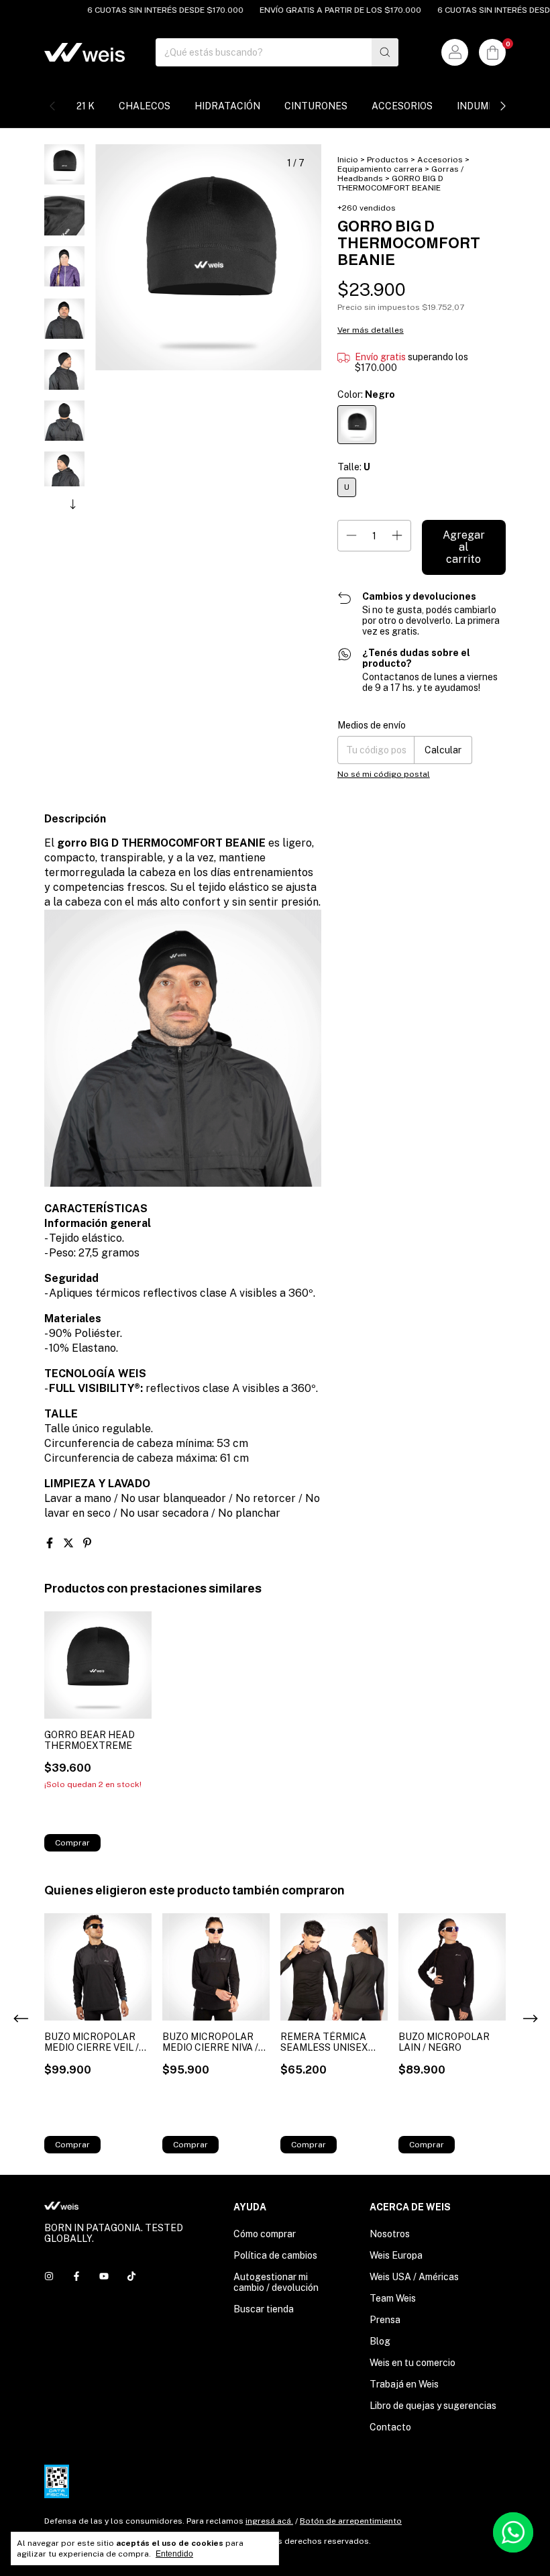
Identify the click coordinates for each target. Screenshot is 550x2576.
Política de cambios (275, 2255)
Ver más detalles (371, 330)
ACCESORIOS (402, 106)
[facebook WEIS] (76, 2276)
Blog (380, 2341)
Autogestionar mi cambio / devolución (276, 2282)
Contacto (390, 2427)
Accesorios (440, 160)
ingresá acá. (269, 2521)
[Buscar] (385, 52)
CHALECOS (145, 106)
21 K (86, 106)
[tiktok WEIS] (131, 2276)
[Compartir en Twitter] (70, 1543)
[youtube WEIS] (104, 2276)
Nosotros (390, 2234)
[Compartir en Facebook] (51, 1543)
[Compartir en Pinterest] (87, 1543)
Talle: (354, 467)
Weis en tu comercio (412, 2363)
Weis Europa (396, 2255)
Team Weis (393, 2298)
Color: (366, 394)
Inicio (348, 160)
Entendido (174, 2554)
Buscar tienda (264, 2309)
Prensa (385, 2320)
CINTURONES (316, 106)
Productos (388, 160)
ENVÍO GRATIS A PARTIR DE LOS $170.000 (321, 10)
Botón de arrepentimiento (351, 2521)
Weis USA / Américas (414, 2277)
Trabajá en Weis (404, 2384)
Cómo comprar (265, 2234)
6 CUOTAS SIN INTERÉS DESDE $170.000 (146, 10)
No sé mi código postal (384, 774)
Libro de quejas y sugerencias (433, 2406)
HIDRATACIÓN (227, 106)
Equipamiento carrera (380, 169)
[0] (492, 52)
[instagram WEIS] (49, 2276)
